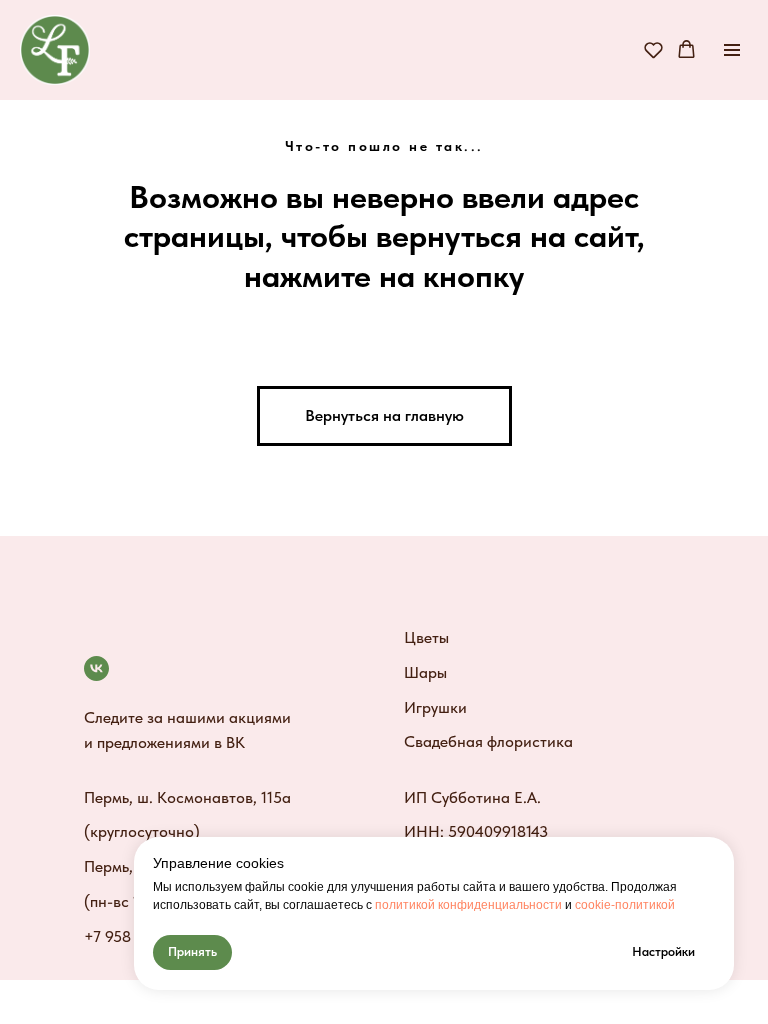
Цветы (426, 637)
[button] (653, 49)
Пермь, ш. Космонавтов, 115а (187, 797)
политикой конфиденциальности (468, 905)
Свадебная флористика (488, 741)
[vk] (96, 668)
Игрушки (435, 707)
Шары (425, 672)
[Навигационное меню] (732, 50)
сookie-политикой (625, 905)
